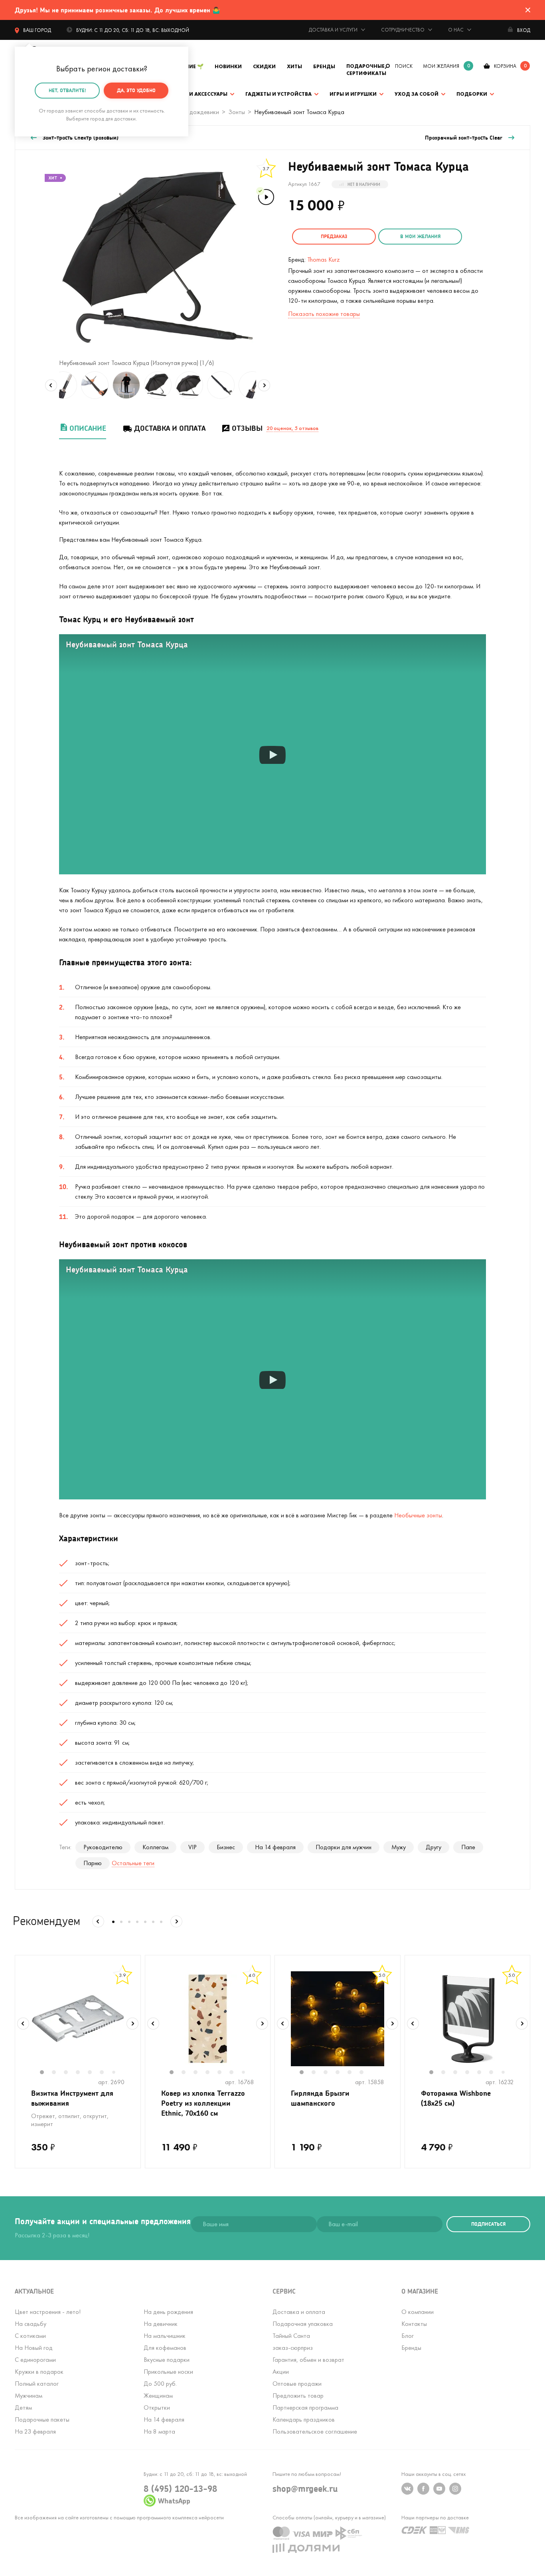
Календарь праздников (304, 2419)
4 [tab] (82, 2073)
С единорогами (35, 2360)
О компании (418, 2312)
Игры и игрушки (353, 94)
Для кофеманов (165, 2348)
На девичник (161, 2324)
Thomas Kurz (324, 259)
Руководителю (103, 1847)
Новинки (228, 66)
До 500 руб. (160, 2384)
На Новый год (34, 2348)
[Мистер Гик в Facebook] (423, 2489)
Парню (93, 1863)
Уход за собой (417, 94)
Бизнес (226, 1847)
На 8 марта (159, 2431)
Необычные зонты (418, 1515)
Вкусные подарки (167, 2360)
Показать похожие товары (324, 314)
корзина (505, 66)
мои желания (441, 66)
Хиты (294, 66)
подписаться (488, 2224)
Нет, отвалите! (67, 90)
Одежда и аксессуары (195, 94)
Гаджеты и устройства (278, 94)
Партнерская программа (305, 2407)
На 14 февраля (275, 1847)
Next (264, 385)
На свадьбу (31, 2324)
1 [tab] (46, 2073)
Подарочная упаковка (303, 2324)
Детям (23, 2407)
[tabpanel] (78, 2019)
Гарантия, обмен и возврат (308, 2360)
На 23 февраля (35, 2431)
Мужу (399, 1847)
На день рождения (168, 2312)
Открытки (157, 2407)
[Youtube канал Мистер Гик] (439, 2489)
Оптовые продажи (297, 2384)
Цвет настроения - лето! (48, 2312)
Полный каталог (37, 2384)
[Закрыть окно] (528, 10)
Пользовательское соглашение (315, 2431)
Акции (281, 2372)
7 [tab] (117, 2073)
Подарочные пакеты (42, 2419)
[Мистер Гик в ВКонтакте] (407, 2489)
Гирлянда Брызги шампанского (320, 2098)
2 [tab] (58, 2073)
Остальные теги (133, 1863)
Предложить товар (298, 2396)
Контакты (414, 2324)
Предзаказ (334, 236)
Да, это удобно (136, 90)
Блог (408, 2336)
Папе (468, 1847)
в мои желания (420, 236)
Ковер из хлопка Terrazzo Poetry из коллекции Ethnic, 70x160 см (203, 2103)
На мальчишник (165, 2336)
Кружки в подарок (39, 2372)
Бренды (324, 66)
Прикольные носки (168, 2372)
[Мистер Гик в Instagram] (455, 2489)
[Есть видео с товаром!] (265, 196)
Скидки (264, 66)
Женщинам (158, 2396)
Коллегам (155, 1847)
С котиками (30, 2336)
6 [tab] (106, 2073)
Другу (433, 1847)
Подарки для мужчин (344, 1847)
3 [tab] (70, 2073)
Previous (51, 385)
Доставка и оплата (170, 428)
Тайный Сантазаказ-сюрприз (293, 2342)
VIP (193, 1847)
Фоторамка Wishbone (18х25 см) (456, 2098)
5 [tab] (94, 2073)
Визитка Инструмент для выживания (72, 2098)
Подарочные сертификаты (366, 70)
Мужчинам (29, 2396)
